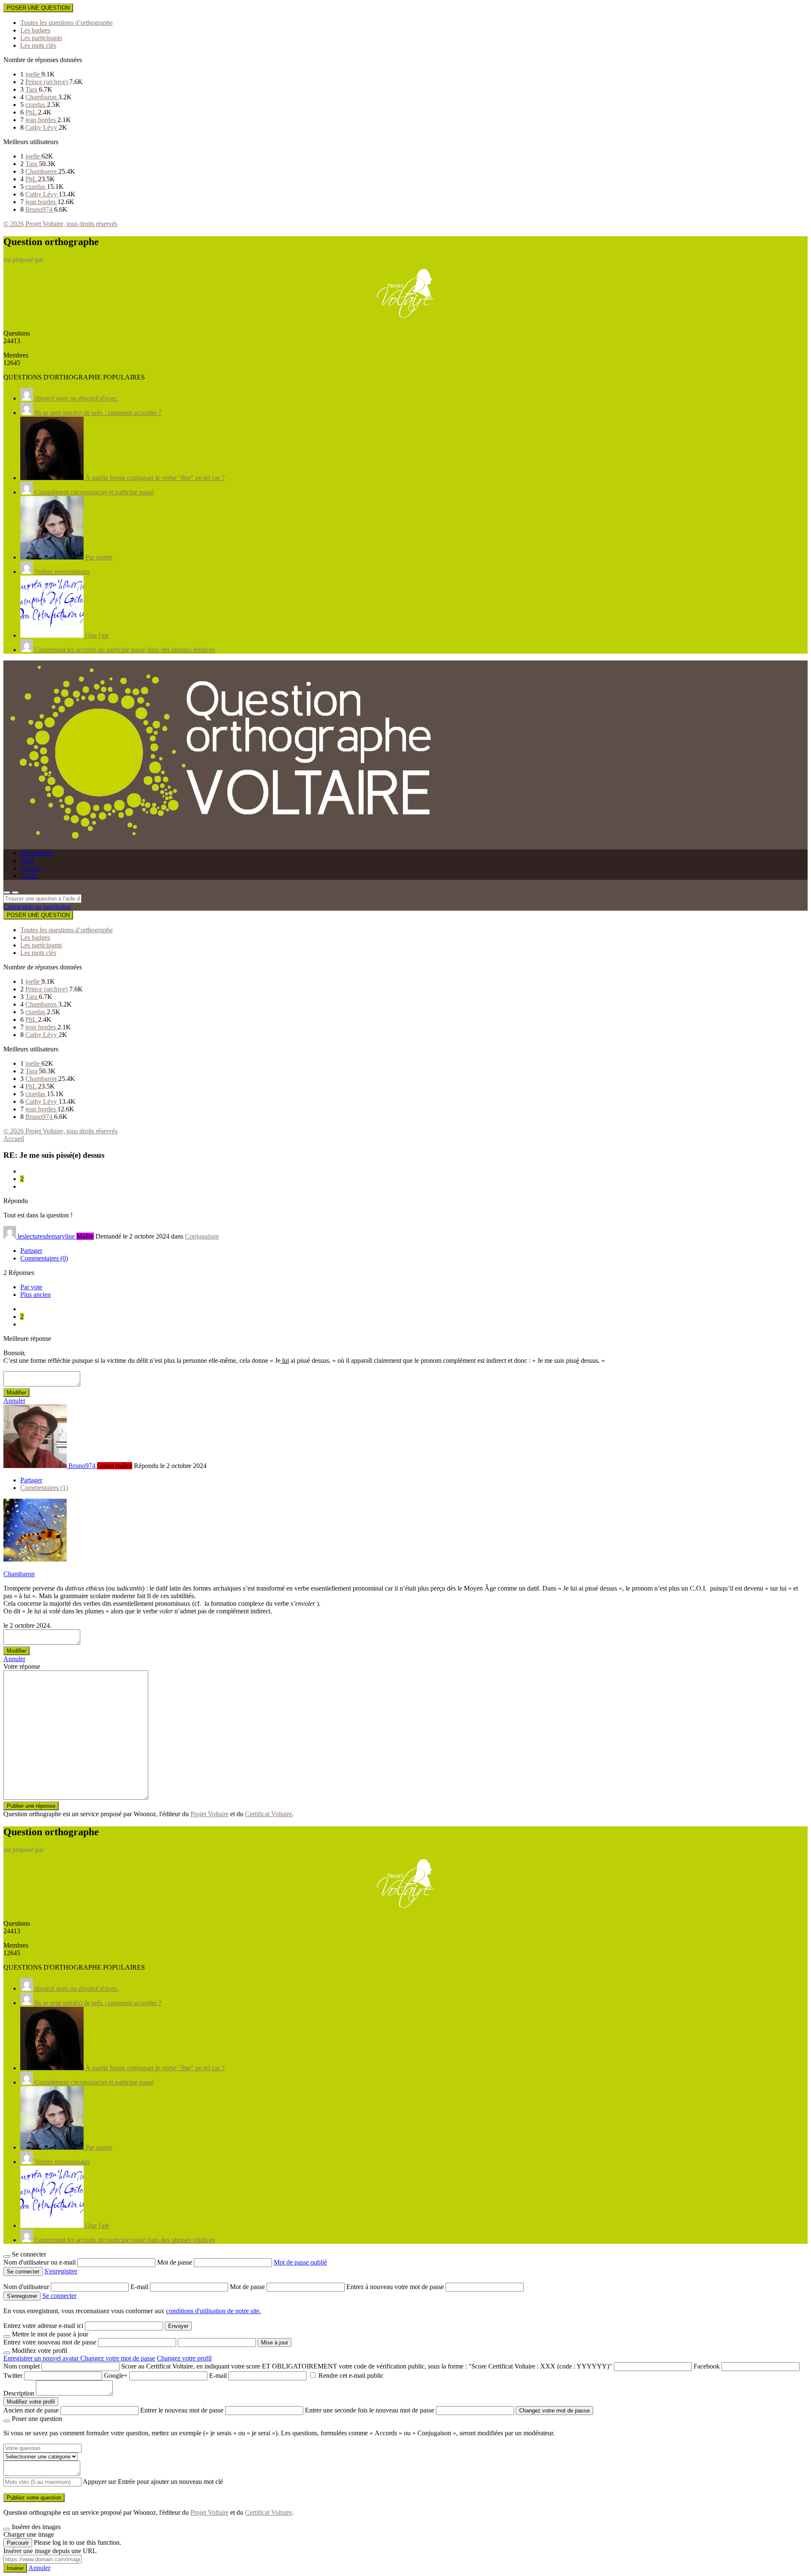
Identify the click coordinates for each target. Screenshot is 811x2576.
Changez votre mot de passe (118, 2358)
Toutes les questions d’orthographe (67, 23)
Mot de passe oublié (300, 2262)
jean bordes (41, 120)
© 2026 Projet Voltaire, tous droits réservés (60, 224)
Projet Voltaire (210, 1814)
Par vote (31, 1287)
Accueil (14, 1139)
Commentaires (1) (44, 1488)
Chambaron (42, 97)
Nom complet (22, 2366)
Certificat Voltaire (268, 1814)
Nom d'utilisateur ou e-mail (40, 2262)
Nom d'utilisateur (27, 2287)
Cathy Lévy (42, 127)
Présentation (37, 853)
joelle (33, 74)
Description (19, 2393)
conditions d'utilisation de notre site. (214, 2311)
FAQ (27, 861)
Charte (29, 876)
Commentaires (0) (44, 1258)
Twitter (13, 2375)
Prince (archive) (47, 82)
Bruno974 (40, 209)
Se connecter (59, 2296)
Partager (31, 1251)
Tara (32, 89)
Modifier (16, 1393)
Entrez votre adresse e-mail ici (43, 2326)
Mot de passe (176, 2262)
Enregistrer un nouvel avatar (42, 2358)
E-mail (140, 2287)
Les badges (35, 30)
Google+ (116, 2375)
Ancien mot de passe (31, 2410)
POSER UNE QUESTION (38, 8)
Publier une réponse (31, 1806)
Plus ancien (35, 1295)
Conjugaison (202, 1236)
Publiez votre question (34, 2498)
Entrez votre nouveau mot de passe (50, 2342)
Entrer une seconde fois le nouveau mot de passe (370, 2410)
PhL (32, 112)
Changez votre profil (184, 2358)
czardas (36, 105)
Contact (31, 868)
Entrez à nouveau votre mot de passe (396, 2287)
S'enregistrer (61, 2271)
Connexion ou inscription (37, 907)
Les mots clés (38, 45)
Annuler (14, 1401)
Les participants (41, 38)
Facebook (707, 2366)
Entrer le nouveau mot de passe (182, 2410)
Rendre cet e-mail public (351, 2375)
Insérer (15, 2568)
